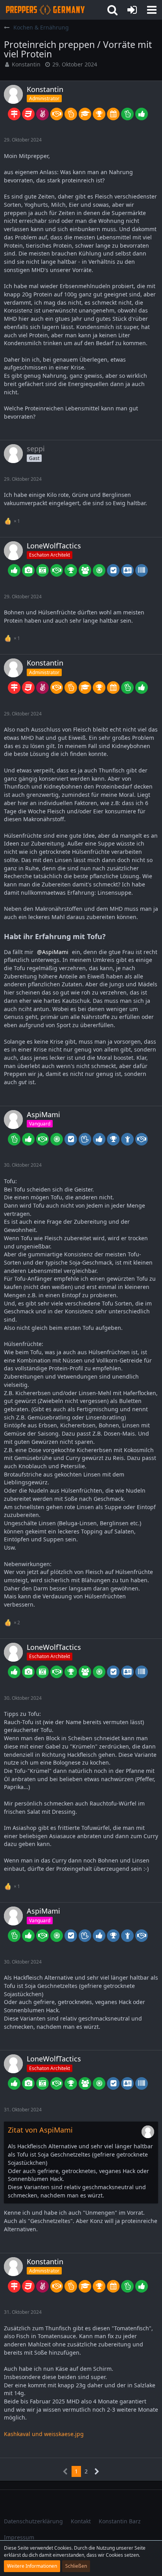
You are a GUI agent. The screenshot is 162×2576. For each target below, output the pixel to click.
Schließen (76, 2566)
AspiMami (55, 952)
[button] (152, 10)
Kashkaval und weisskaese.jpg (44, 2434)
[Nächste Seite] (97, 2472)
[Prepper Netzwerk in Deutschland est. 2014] (45, 10)
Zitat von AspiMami (40, 2130)
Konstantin (26, 64)
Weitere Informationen (32, 2566)
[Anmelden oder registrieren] (132, 10)
